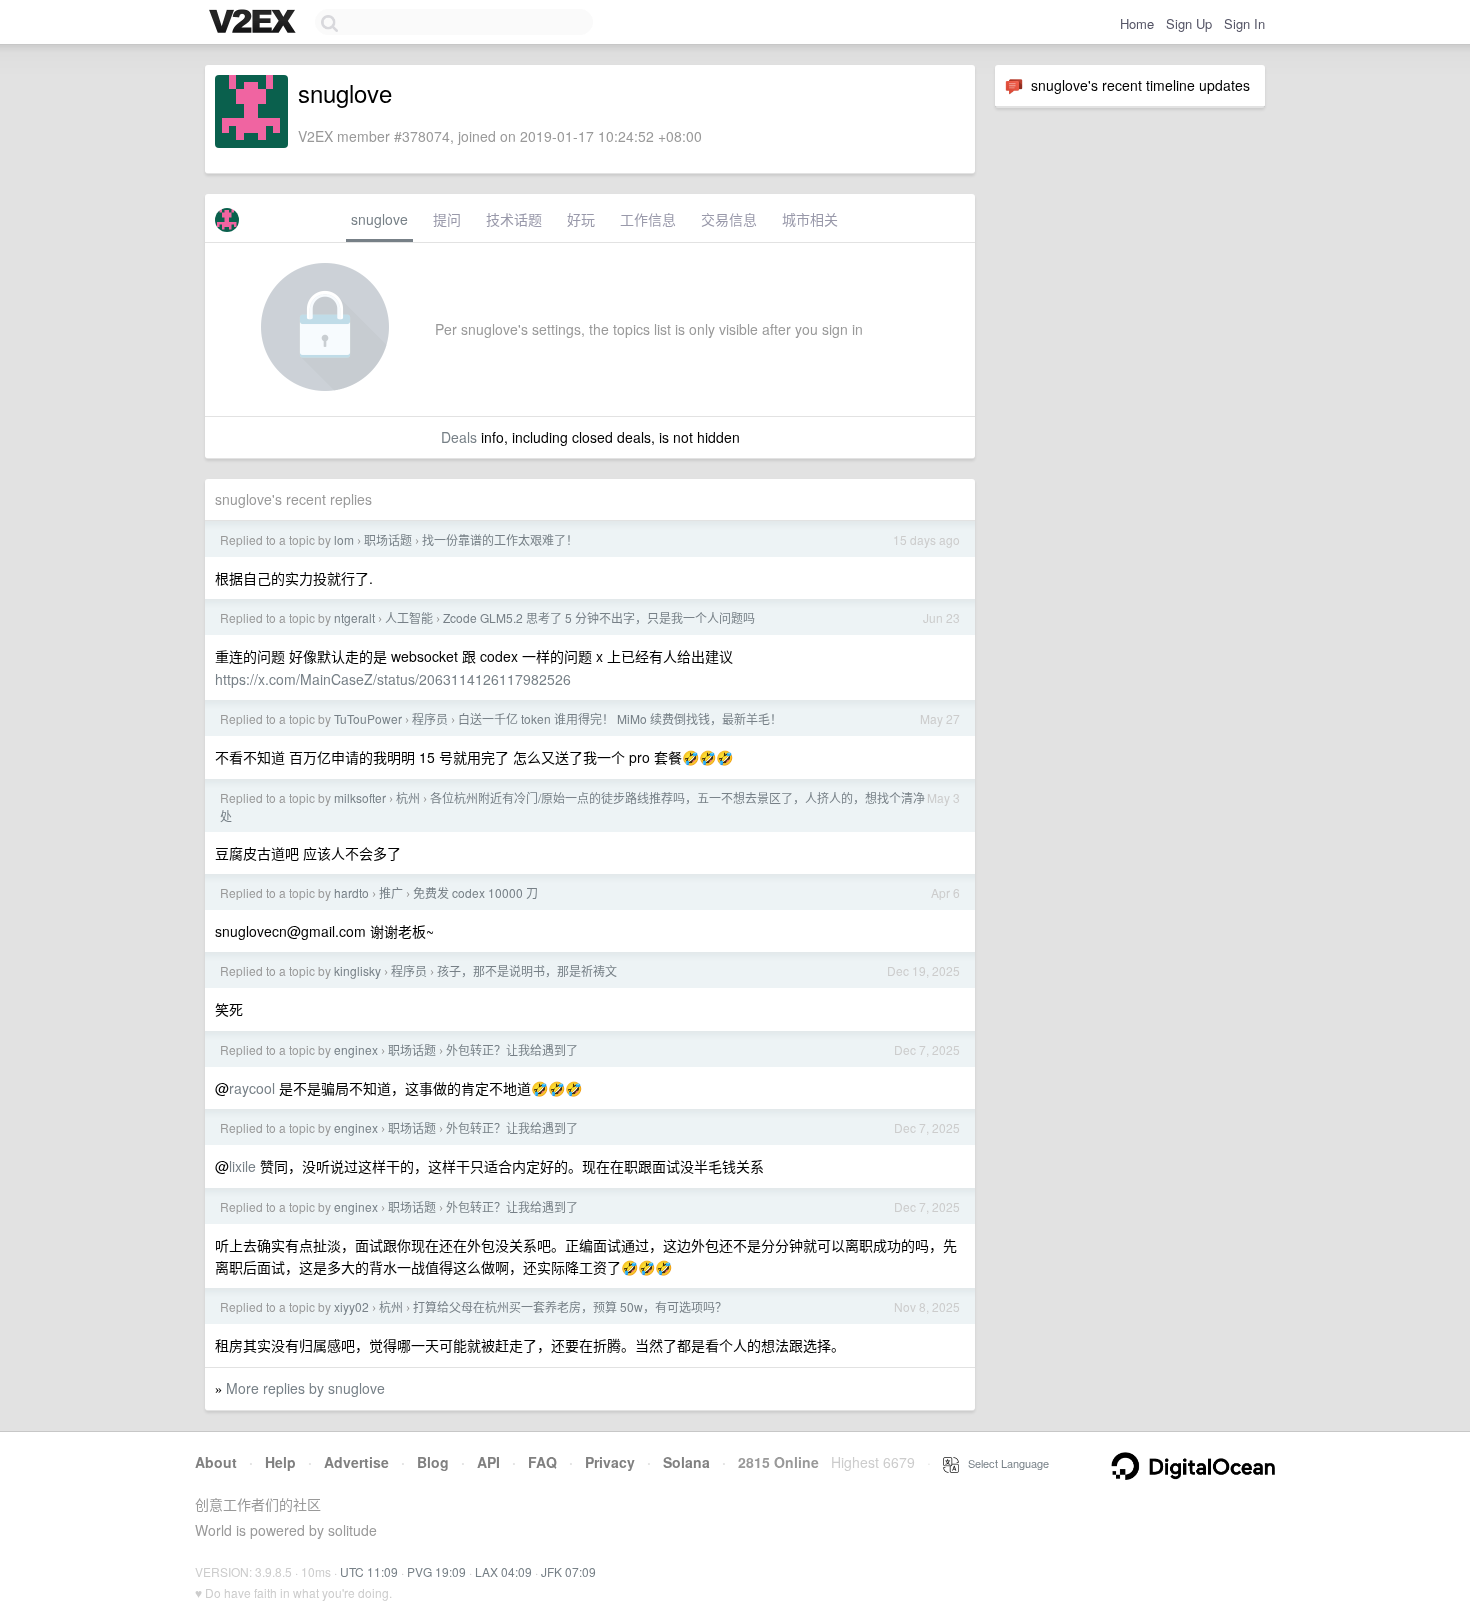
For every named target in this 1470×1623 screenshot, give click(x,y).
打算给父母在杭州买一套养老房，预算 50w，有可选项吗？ (570, 1306)
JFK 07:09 (568, 1571)
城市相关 (810, 219)
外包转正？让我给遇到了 (512, 1049)
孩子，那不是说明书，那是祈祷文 (527, 970)
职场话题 (388, 539)
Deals (459, 437)
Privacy (610, 1462)
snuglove (379, 219)
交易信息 (729, 219)
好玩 (581, 219)
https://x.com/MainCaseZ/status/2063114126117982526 (393, 679)
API (488, 1462)
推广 (391, 892)
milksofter (360, 797)
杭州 (408, 797)
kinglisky (357, 970)
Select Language (1004, 1463)
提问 (447, 219)
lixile (242, 1166)
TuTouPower (368, 718)
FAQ (542, 1462)
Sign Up (1189, 23)
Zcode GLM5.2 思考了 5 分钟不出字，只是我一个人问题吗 (599, 617)
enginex (356, 1049)
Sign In (1244, 23)
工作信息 (648, 219)
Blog (433, 1462)
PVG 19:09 (436, 1571)
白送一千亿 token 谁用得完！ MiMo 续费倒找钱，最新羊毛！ (620, 718)
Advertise (356, 1462)
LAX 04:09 (503, 1571)
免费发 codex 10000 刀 (475, 892)
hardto (351, 892)
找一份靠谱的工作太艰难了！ (500, 539)
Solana (686, 1462)
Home (1137, 23)
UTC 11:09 (369, 1571)
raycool (252, 1088)
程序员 (430, 718)
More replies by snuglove (305, 1388)
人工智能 (409, 617)
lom (344, 539)
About (216, 1462)
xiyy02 (351, 1306)
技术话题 (514, 219)
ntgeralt (354, 617)
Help (280, 1462)
